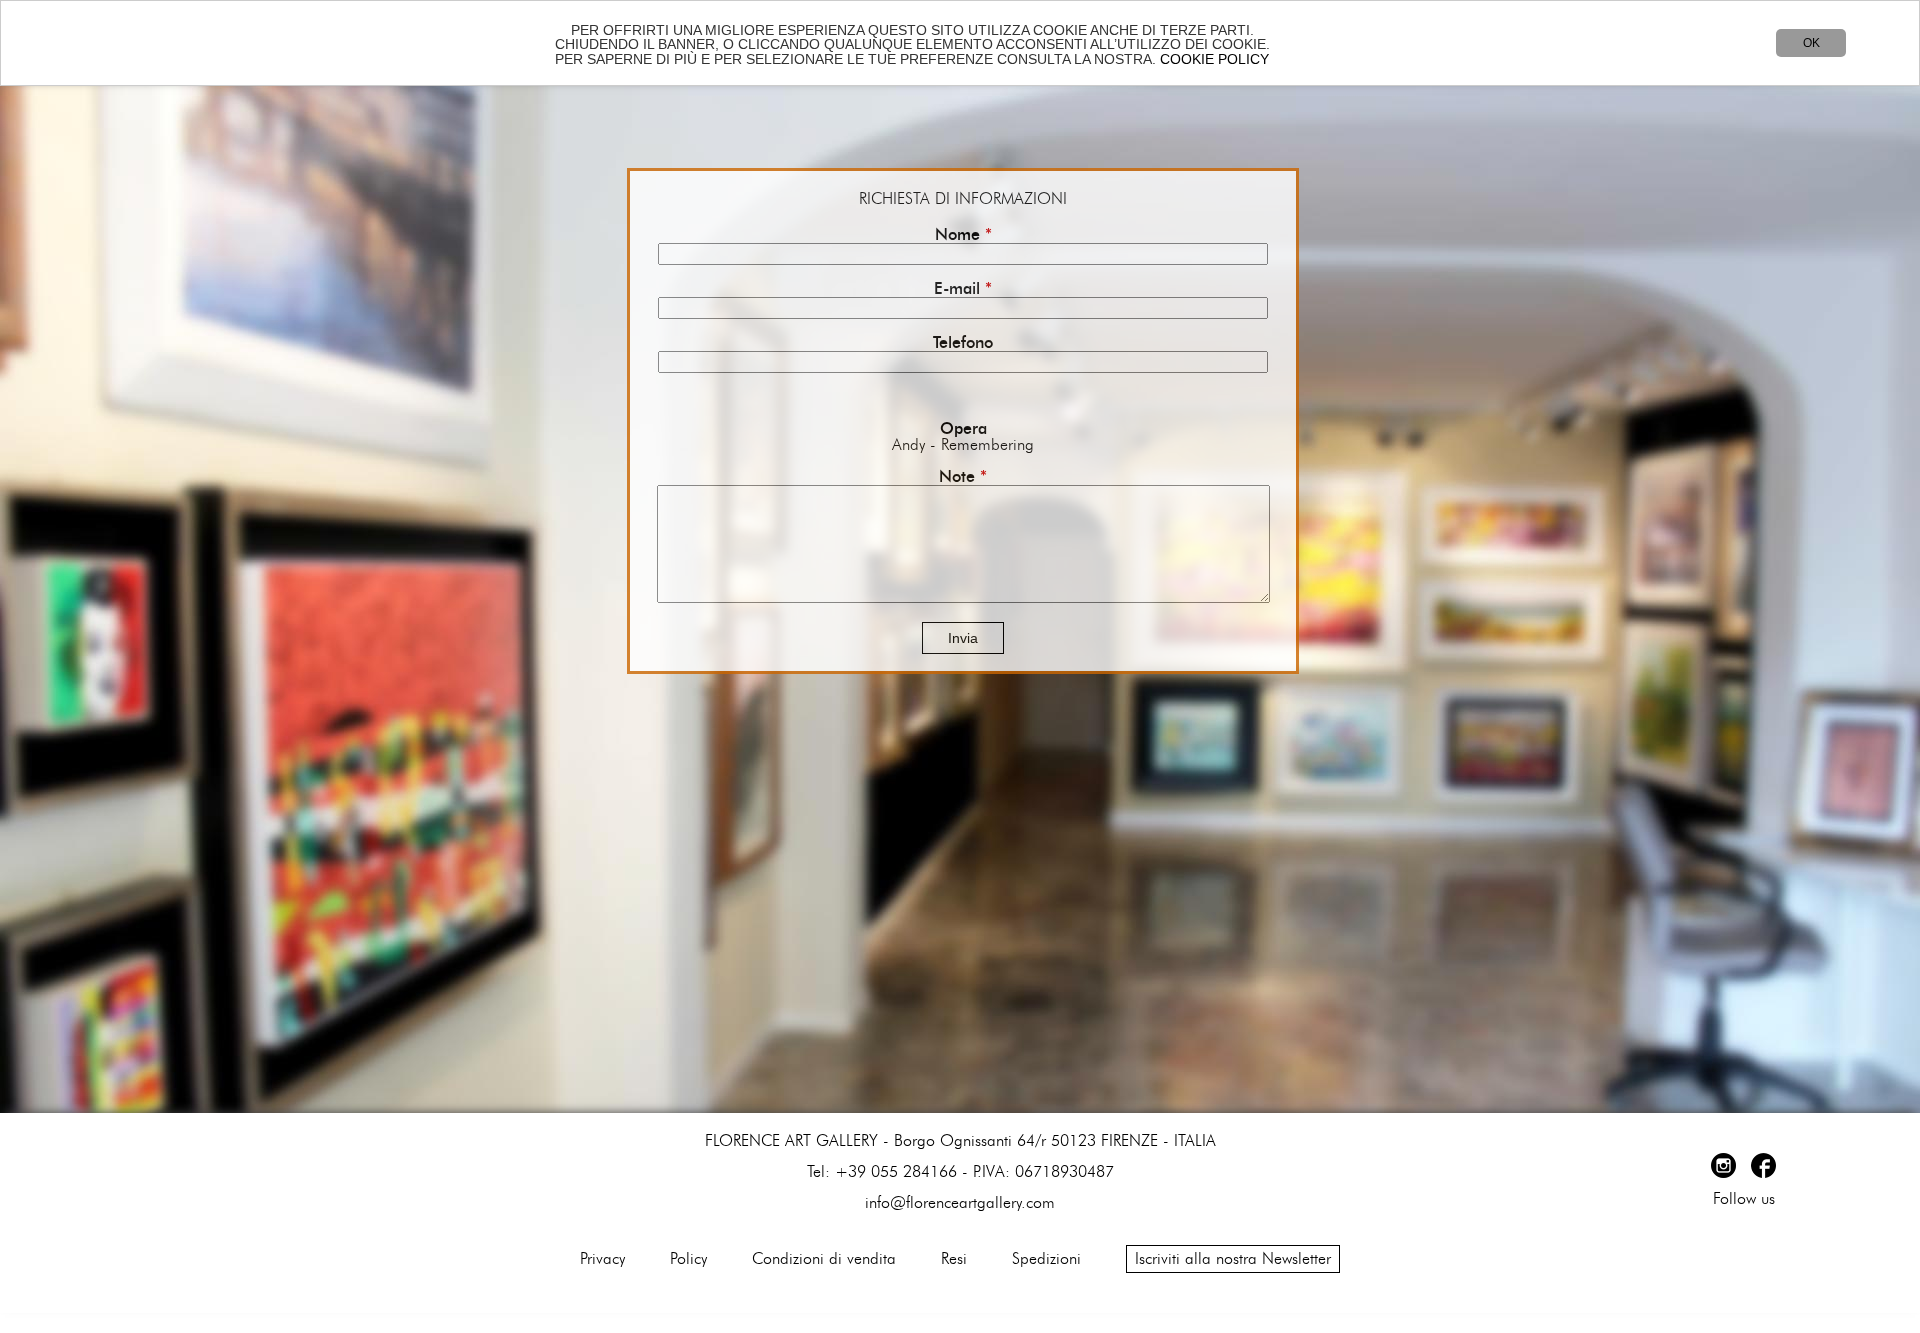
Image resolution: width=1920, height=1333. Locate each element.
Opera (963, 429)
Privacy (602, 1259)
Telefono (963, 343)
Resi (954, 1259)
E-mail (963, 289)
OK (1811, 43)
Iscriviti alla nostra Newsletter (1233, 1259)
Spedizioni (1046, 1259)
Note (963, 477)
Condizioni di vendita (824, 1259)
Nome (963, 235)
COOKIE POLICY (1214, 59)
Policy (688, 1259)
